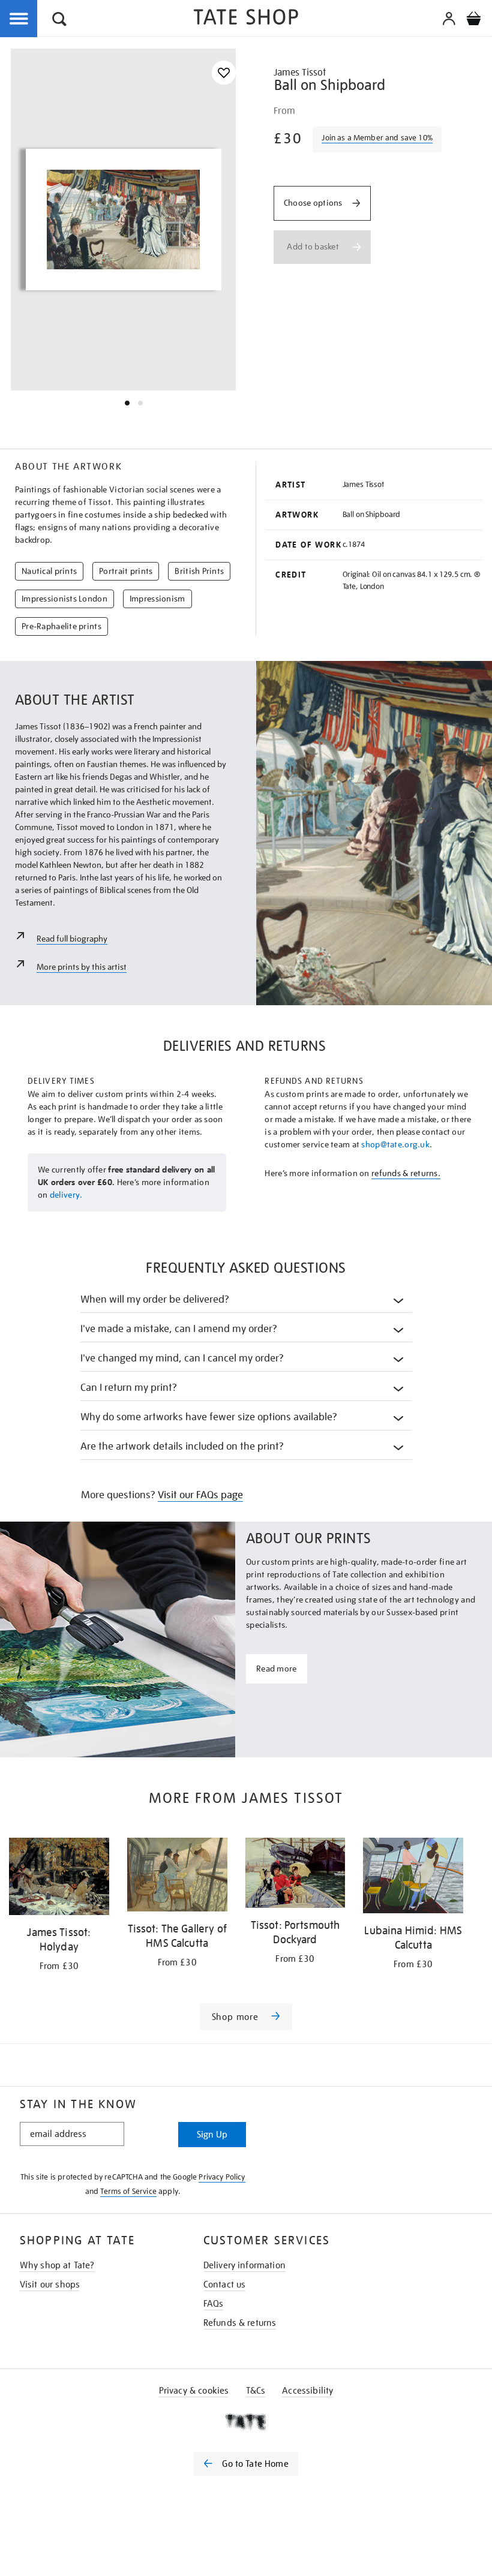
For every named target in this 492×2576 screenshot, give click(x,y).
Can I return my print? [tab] (129, 1388)
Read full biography (72, 939)
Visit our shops (50, 2285)
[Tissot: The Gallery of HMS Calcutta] (177, 1877)
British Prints (199, 571)
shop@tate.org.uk (395, 1144)
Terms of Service (128, 2191)
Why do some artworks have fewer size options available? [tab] (209, 1417)
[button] (59, 21)
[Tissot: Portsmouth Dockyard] (295, 1875)
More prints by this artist (82, 967)
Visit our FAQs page (200, 1495)
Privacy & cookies (194, 2391)
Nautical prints (49, 571)
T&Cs (256, 2391)
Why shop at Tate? (57, 2265)
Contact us (225, 2285)
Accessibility (307, 2391)
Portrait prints (126, 571)
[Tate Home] (246, 2422)
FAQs (214, 2304)
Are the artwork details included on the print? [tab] (182, 1446)
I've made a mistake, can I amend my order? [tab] (179, 1329)
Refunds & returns (240, 2323)
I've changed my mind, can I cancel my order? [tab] (182, 1358)
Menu (19, 19)
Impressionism (157, 599)
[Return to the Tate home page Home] (246, 19)
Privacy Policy (222, 2177)
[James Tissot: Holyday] (59, 1878)
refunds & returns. (406, 1173)
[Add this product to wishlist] (224, 73)
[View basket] (473, 20)
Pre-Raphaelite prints (61, 626)
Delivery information (244, 2265)
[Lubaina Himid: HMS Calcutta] (413, 1877)
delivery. (66, 1195)
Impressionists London (64, 599)
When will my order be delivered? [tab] (155, 1299)
